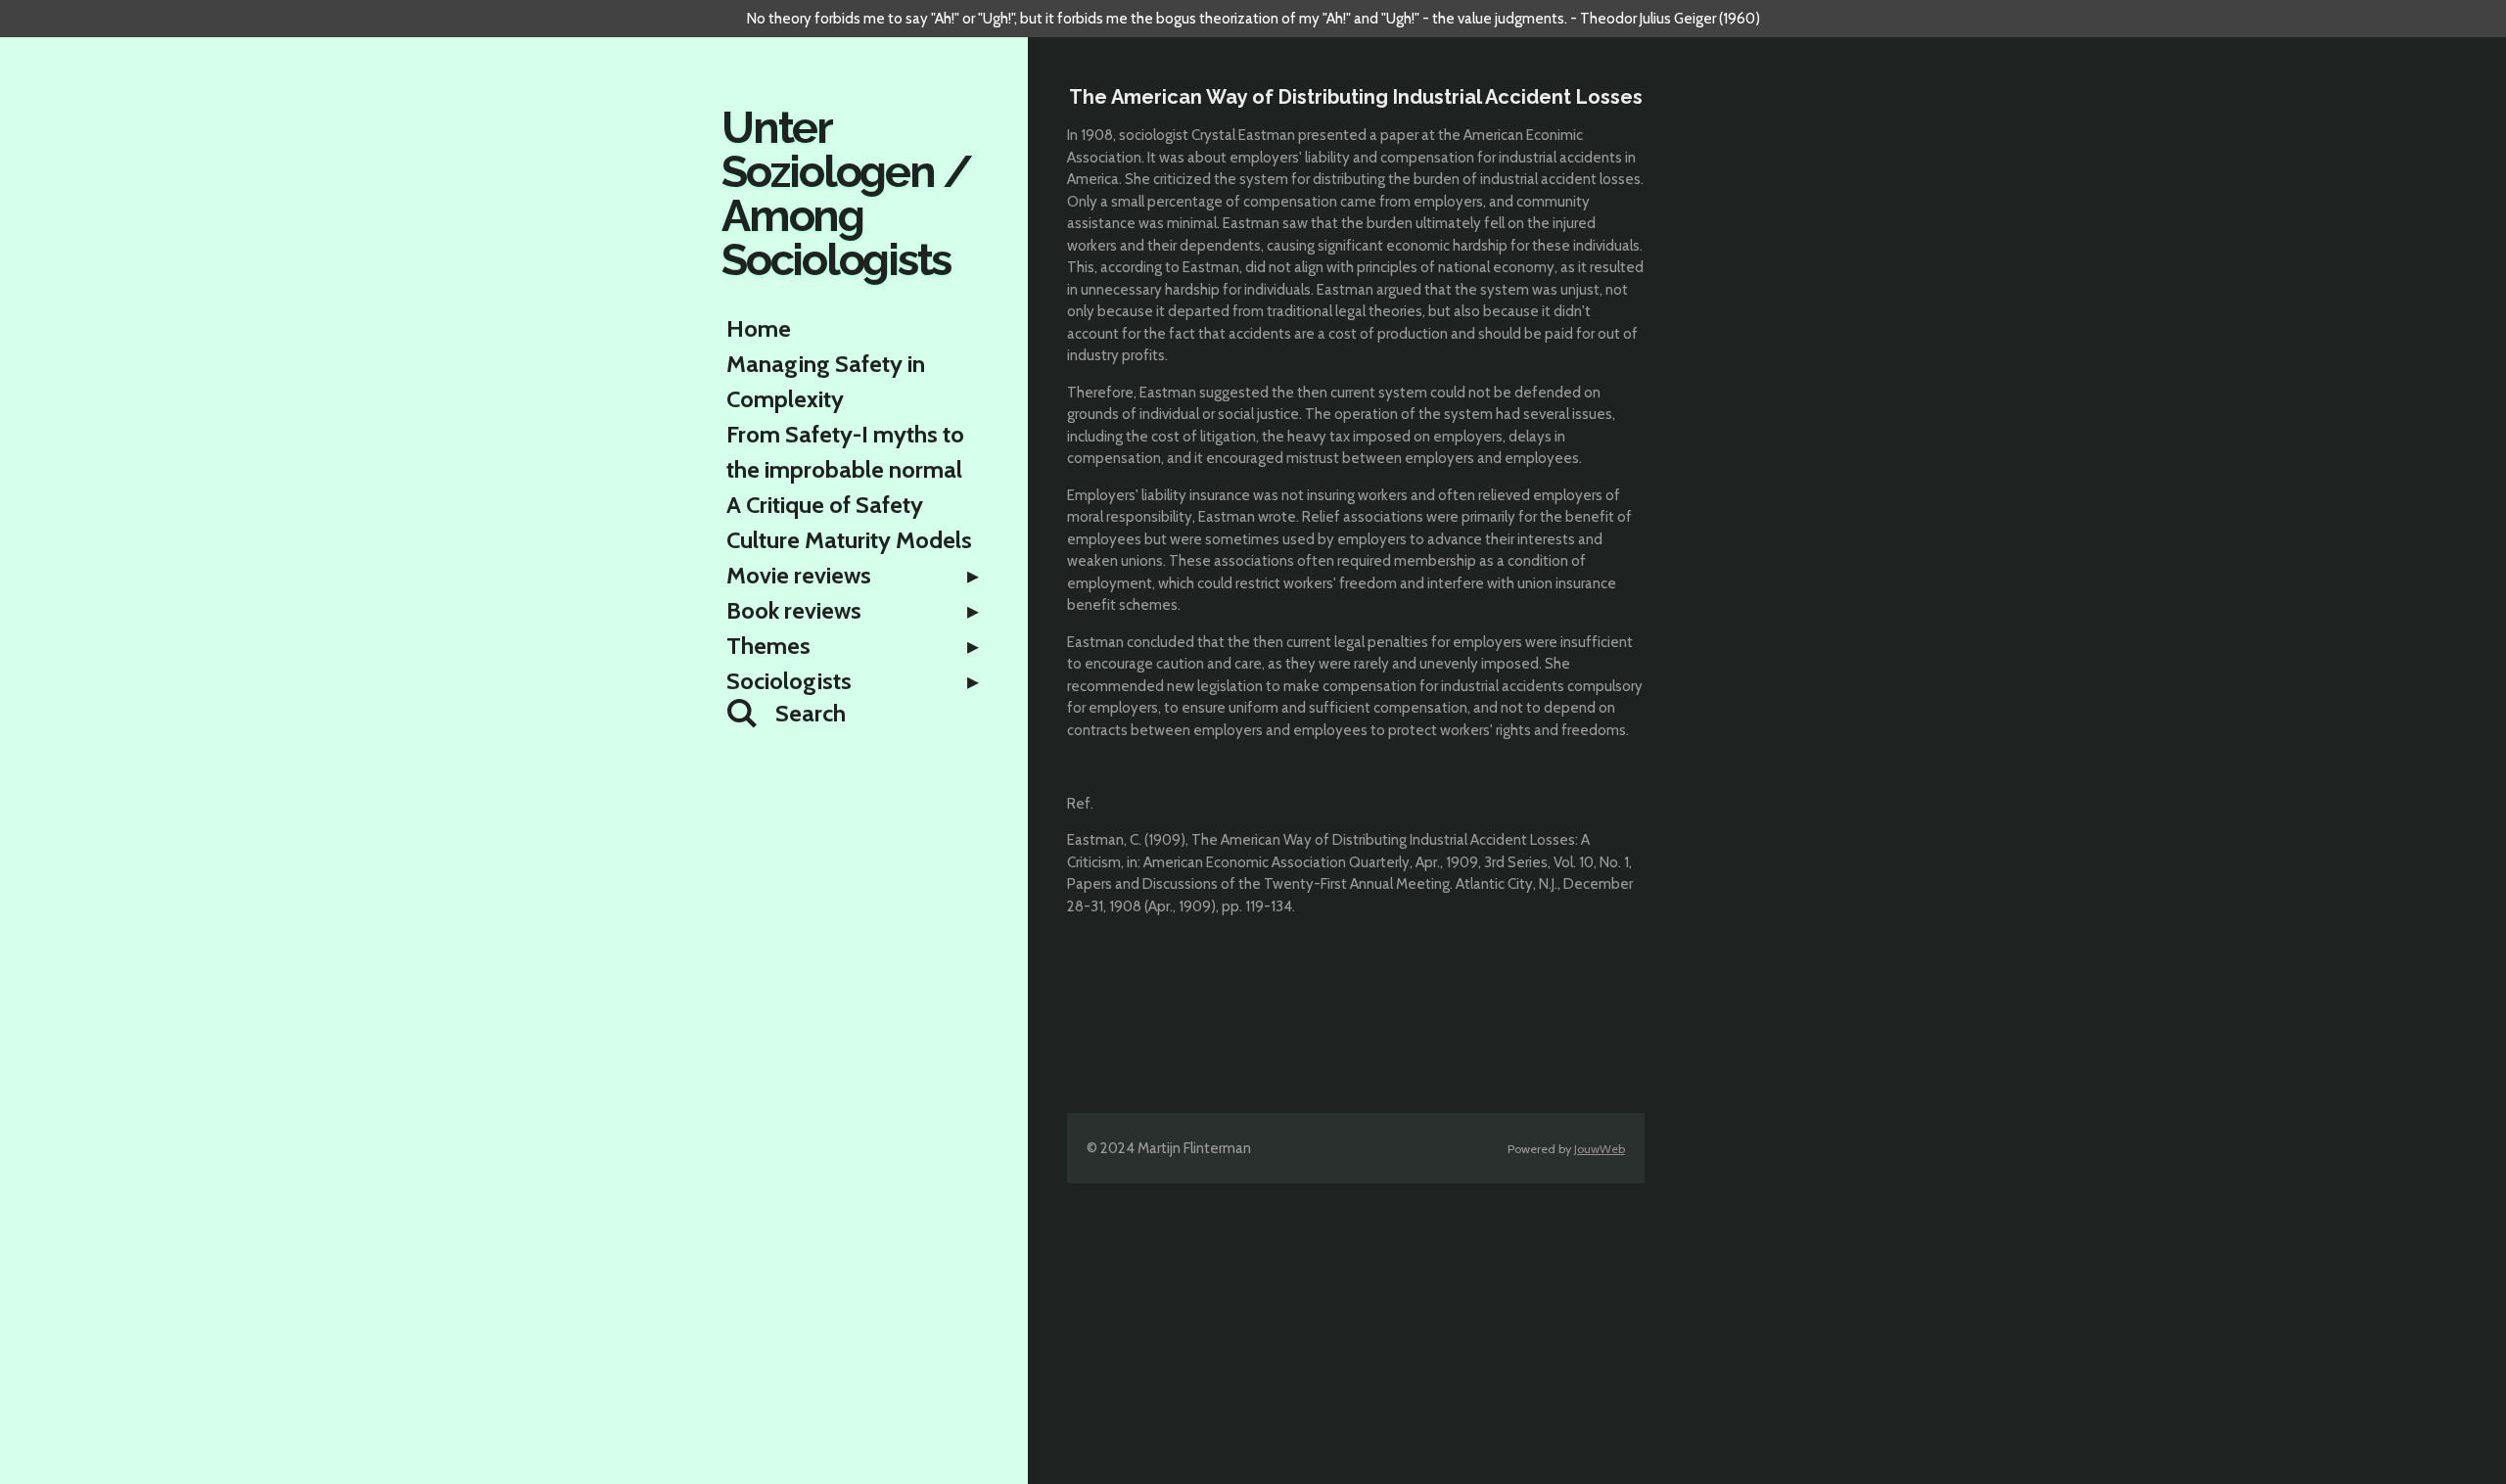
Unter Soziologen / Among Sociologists (846, 194)
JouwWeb (1600, 1149)
